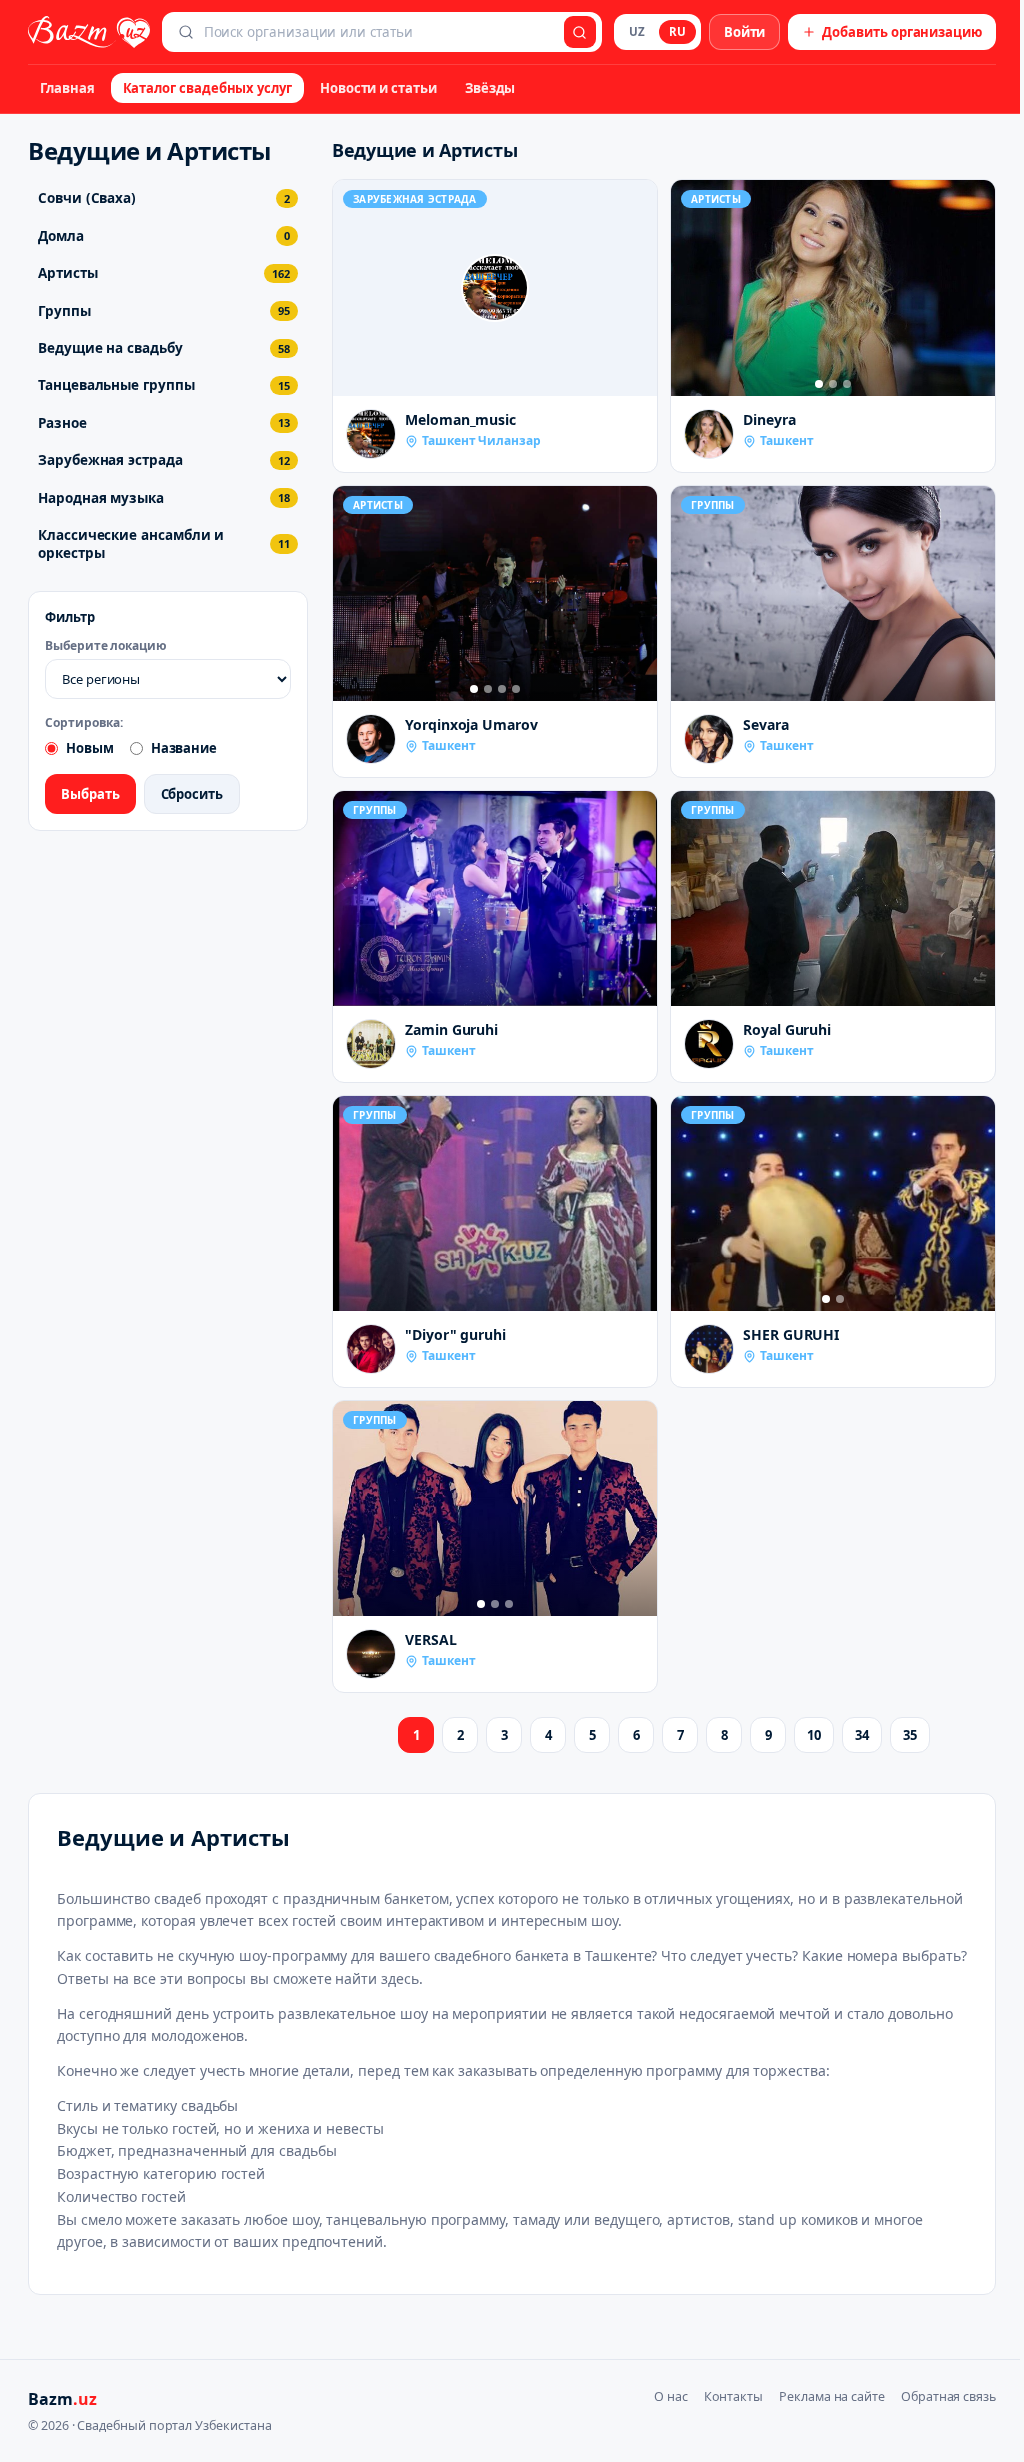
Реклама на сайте (832, 2396)
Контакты (733, 2396)
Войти (745, 32)
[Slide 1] (819, 384)
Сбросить (192, 794)
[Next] (975, 288)
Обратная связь (948, 2396)
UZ (637, 31)
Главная (67, 88)
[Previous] (691, 288)
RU (677, 31)
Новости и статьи (378, 88)
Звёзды (490, 88)
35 (910, 1735)
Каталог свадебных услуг (207, 88)
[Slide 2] (833, 384)
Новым (90, 748)
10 (814, 1735)
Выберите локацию (106, 646)
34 (862, 1735)
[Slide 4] (516, 689)
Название (184, 748)
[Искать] (580, 32)
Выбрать (90, 794)
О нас (671, 2396)
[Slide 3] (847, 384)
